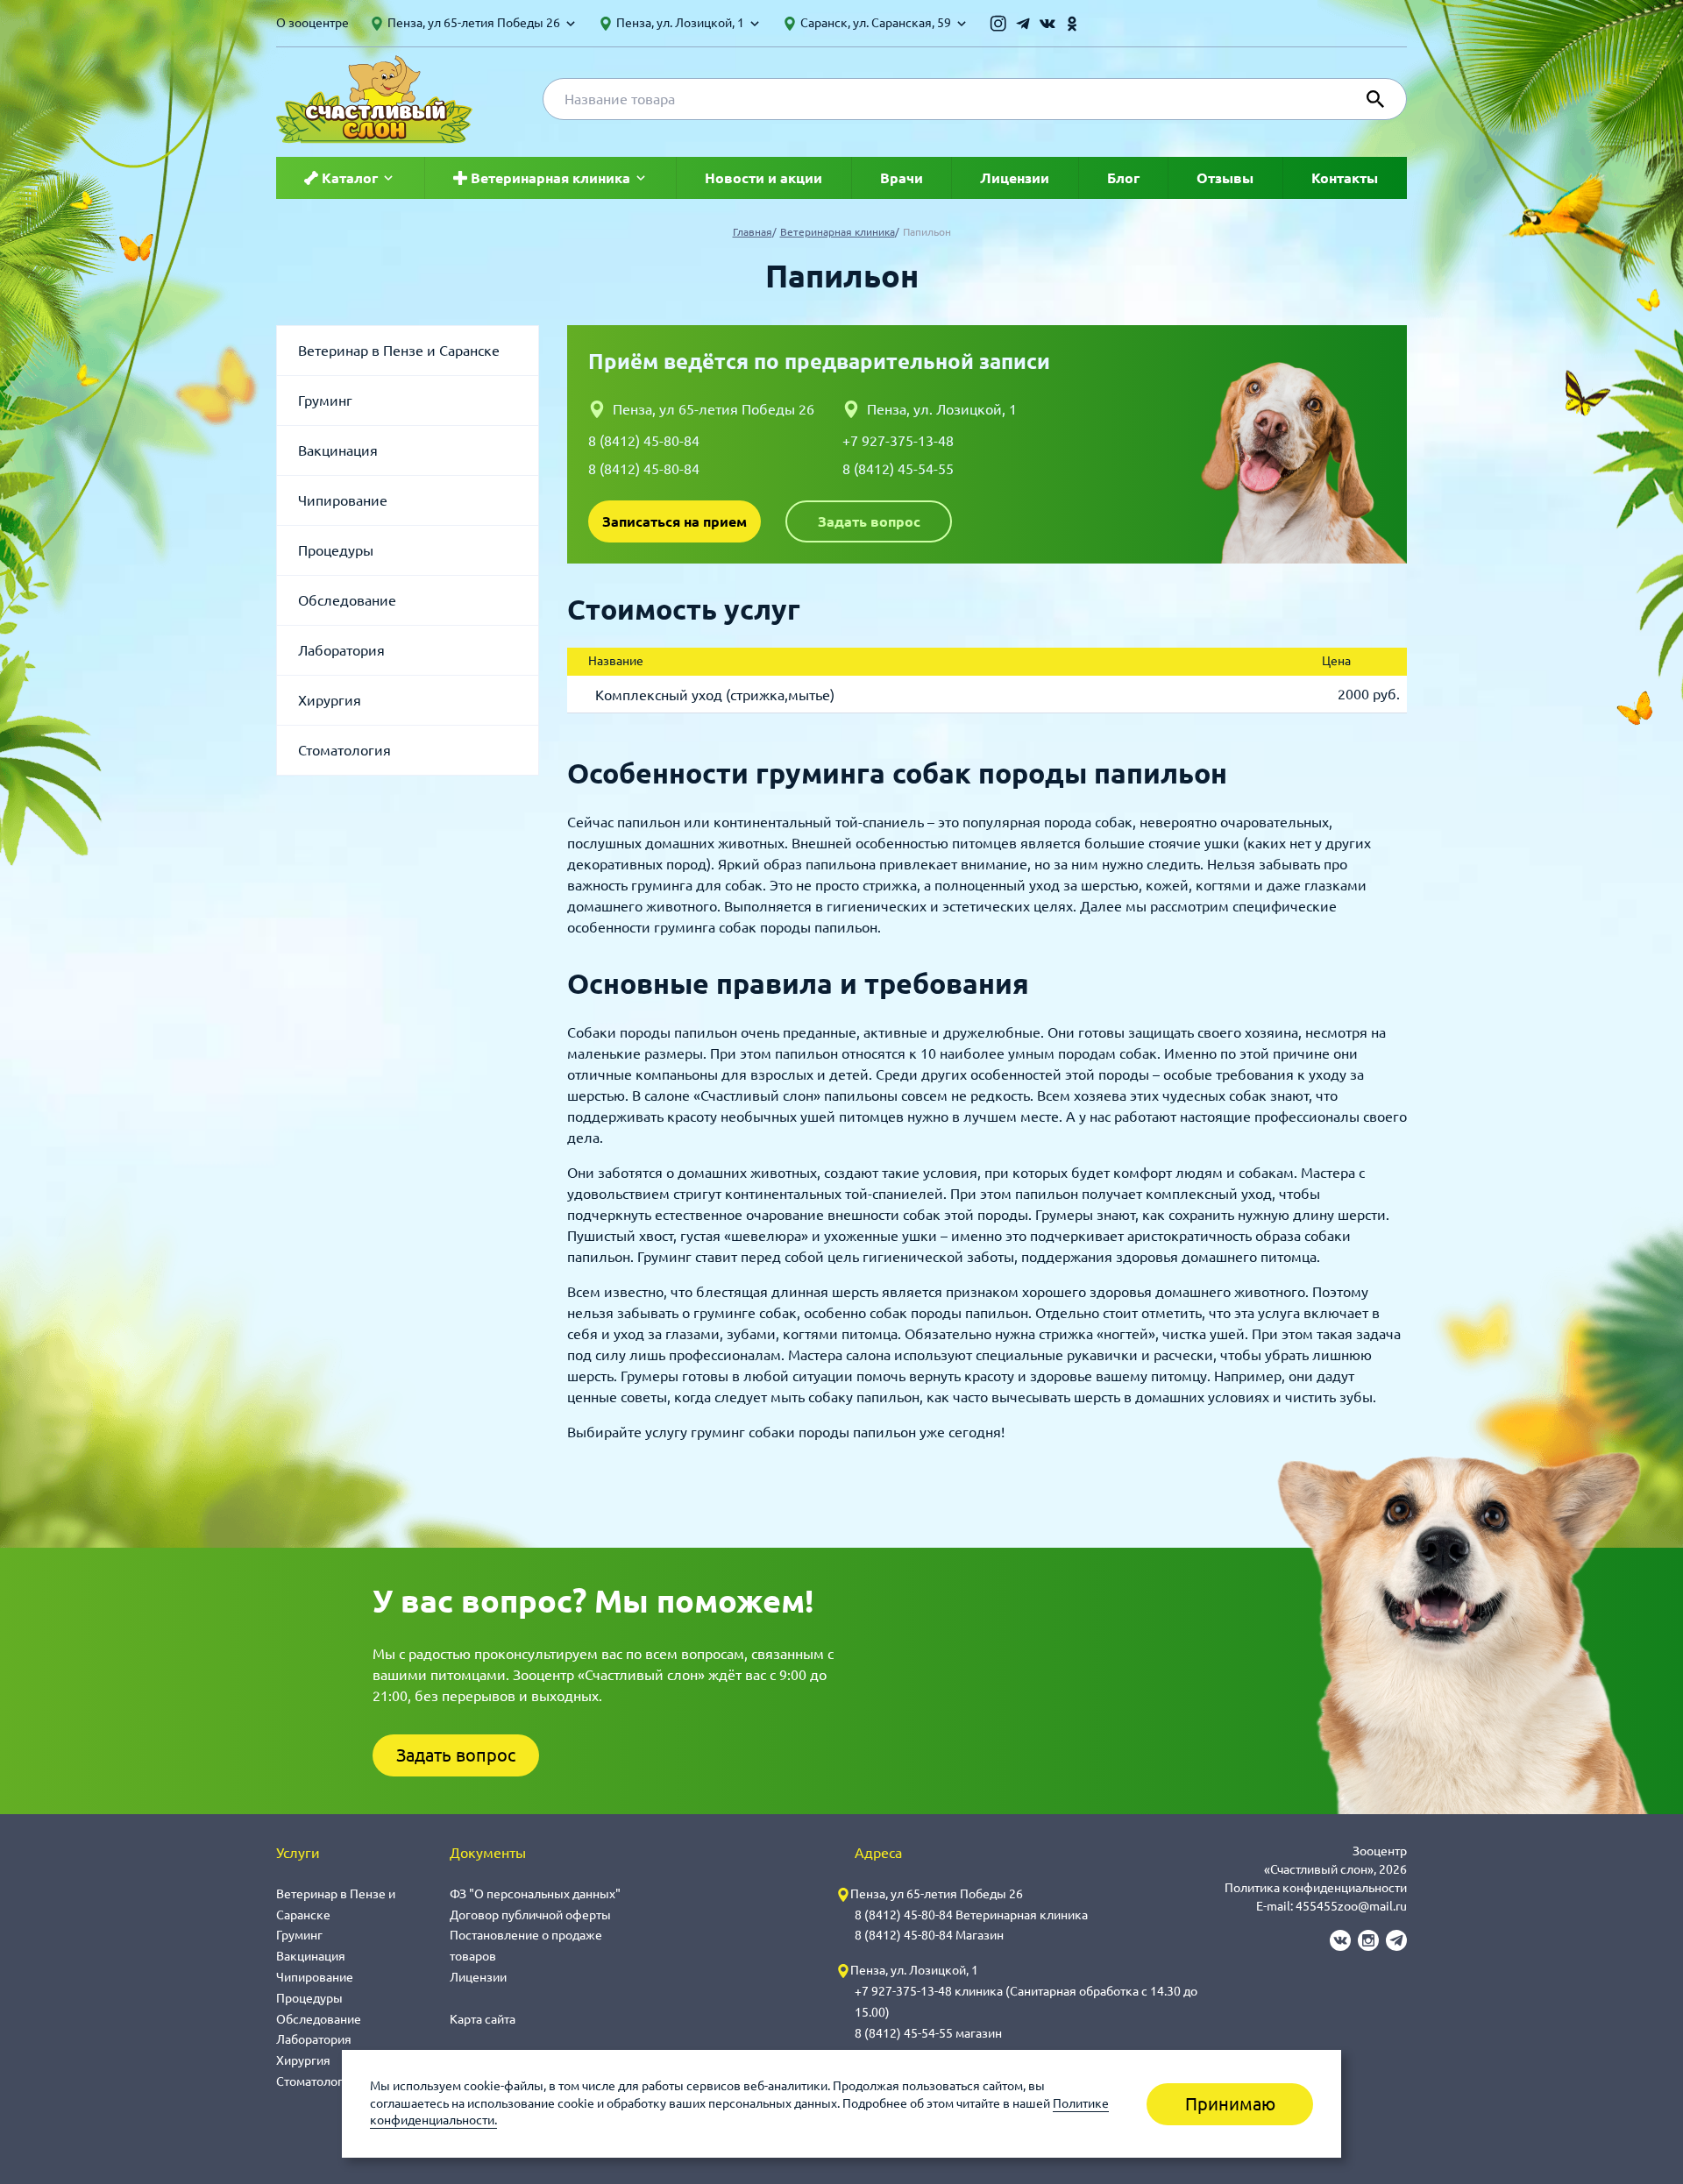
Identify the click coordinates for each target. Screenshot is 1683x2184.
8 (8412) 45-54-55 (898, 469)
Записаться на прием (675, 521)
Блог (1123, 178)
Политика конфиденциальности (1316, 1888)
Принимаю (1230, 2104)
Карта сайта (483, 2019)
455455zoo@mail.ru (1351, 1906)
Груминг (325, 401)
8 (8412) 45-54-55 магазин (928, 2033)
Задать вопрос (869, 521)
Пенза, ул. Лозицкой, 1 (942, 409)
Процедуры (336, 550)
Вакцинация (338, 450)
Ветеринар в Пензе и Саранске (399, 351)
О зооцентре (312, 23)
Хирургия (330, 700)
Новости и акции (763, 178)
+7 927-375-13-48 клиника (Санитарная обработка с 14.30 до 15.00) (1026, 2002)
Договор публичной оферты (530, 1915)
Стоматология (344, 750)
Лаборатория (341, 650)
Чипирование (343, 500)
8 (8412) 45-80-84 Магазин (929, 1935)
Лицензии (1015, 178)
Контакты (1345, 178)
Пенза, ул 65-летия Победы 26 (714, 409)
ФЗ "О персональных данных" (535, 1894)
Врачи (902, 178)
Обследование (347, 600)
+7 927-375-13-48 (898, 441)
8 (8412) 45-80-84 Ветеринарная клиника (971, 1915)
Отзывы (1225, 178)
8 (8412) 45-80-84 (644, 441)
